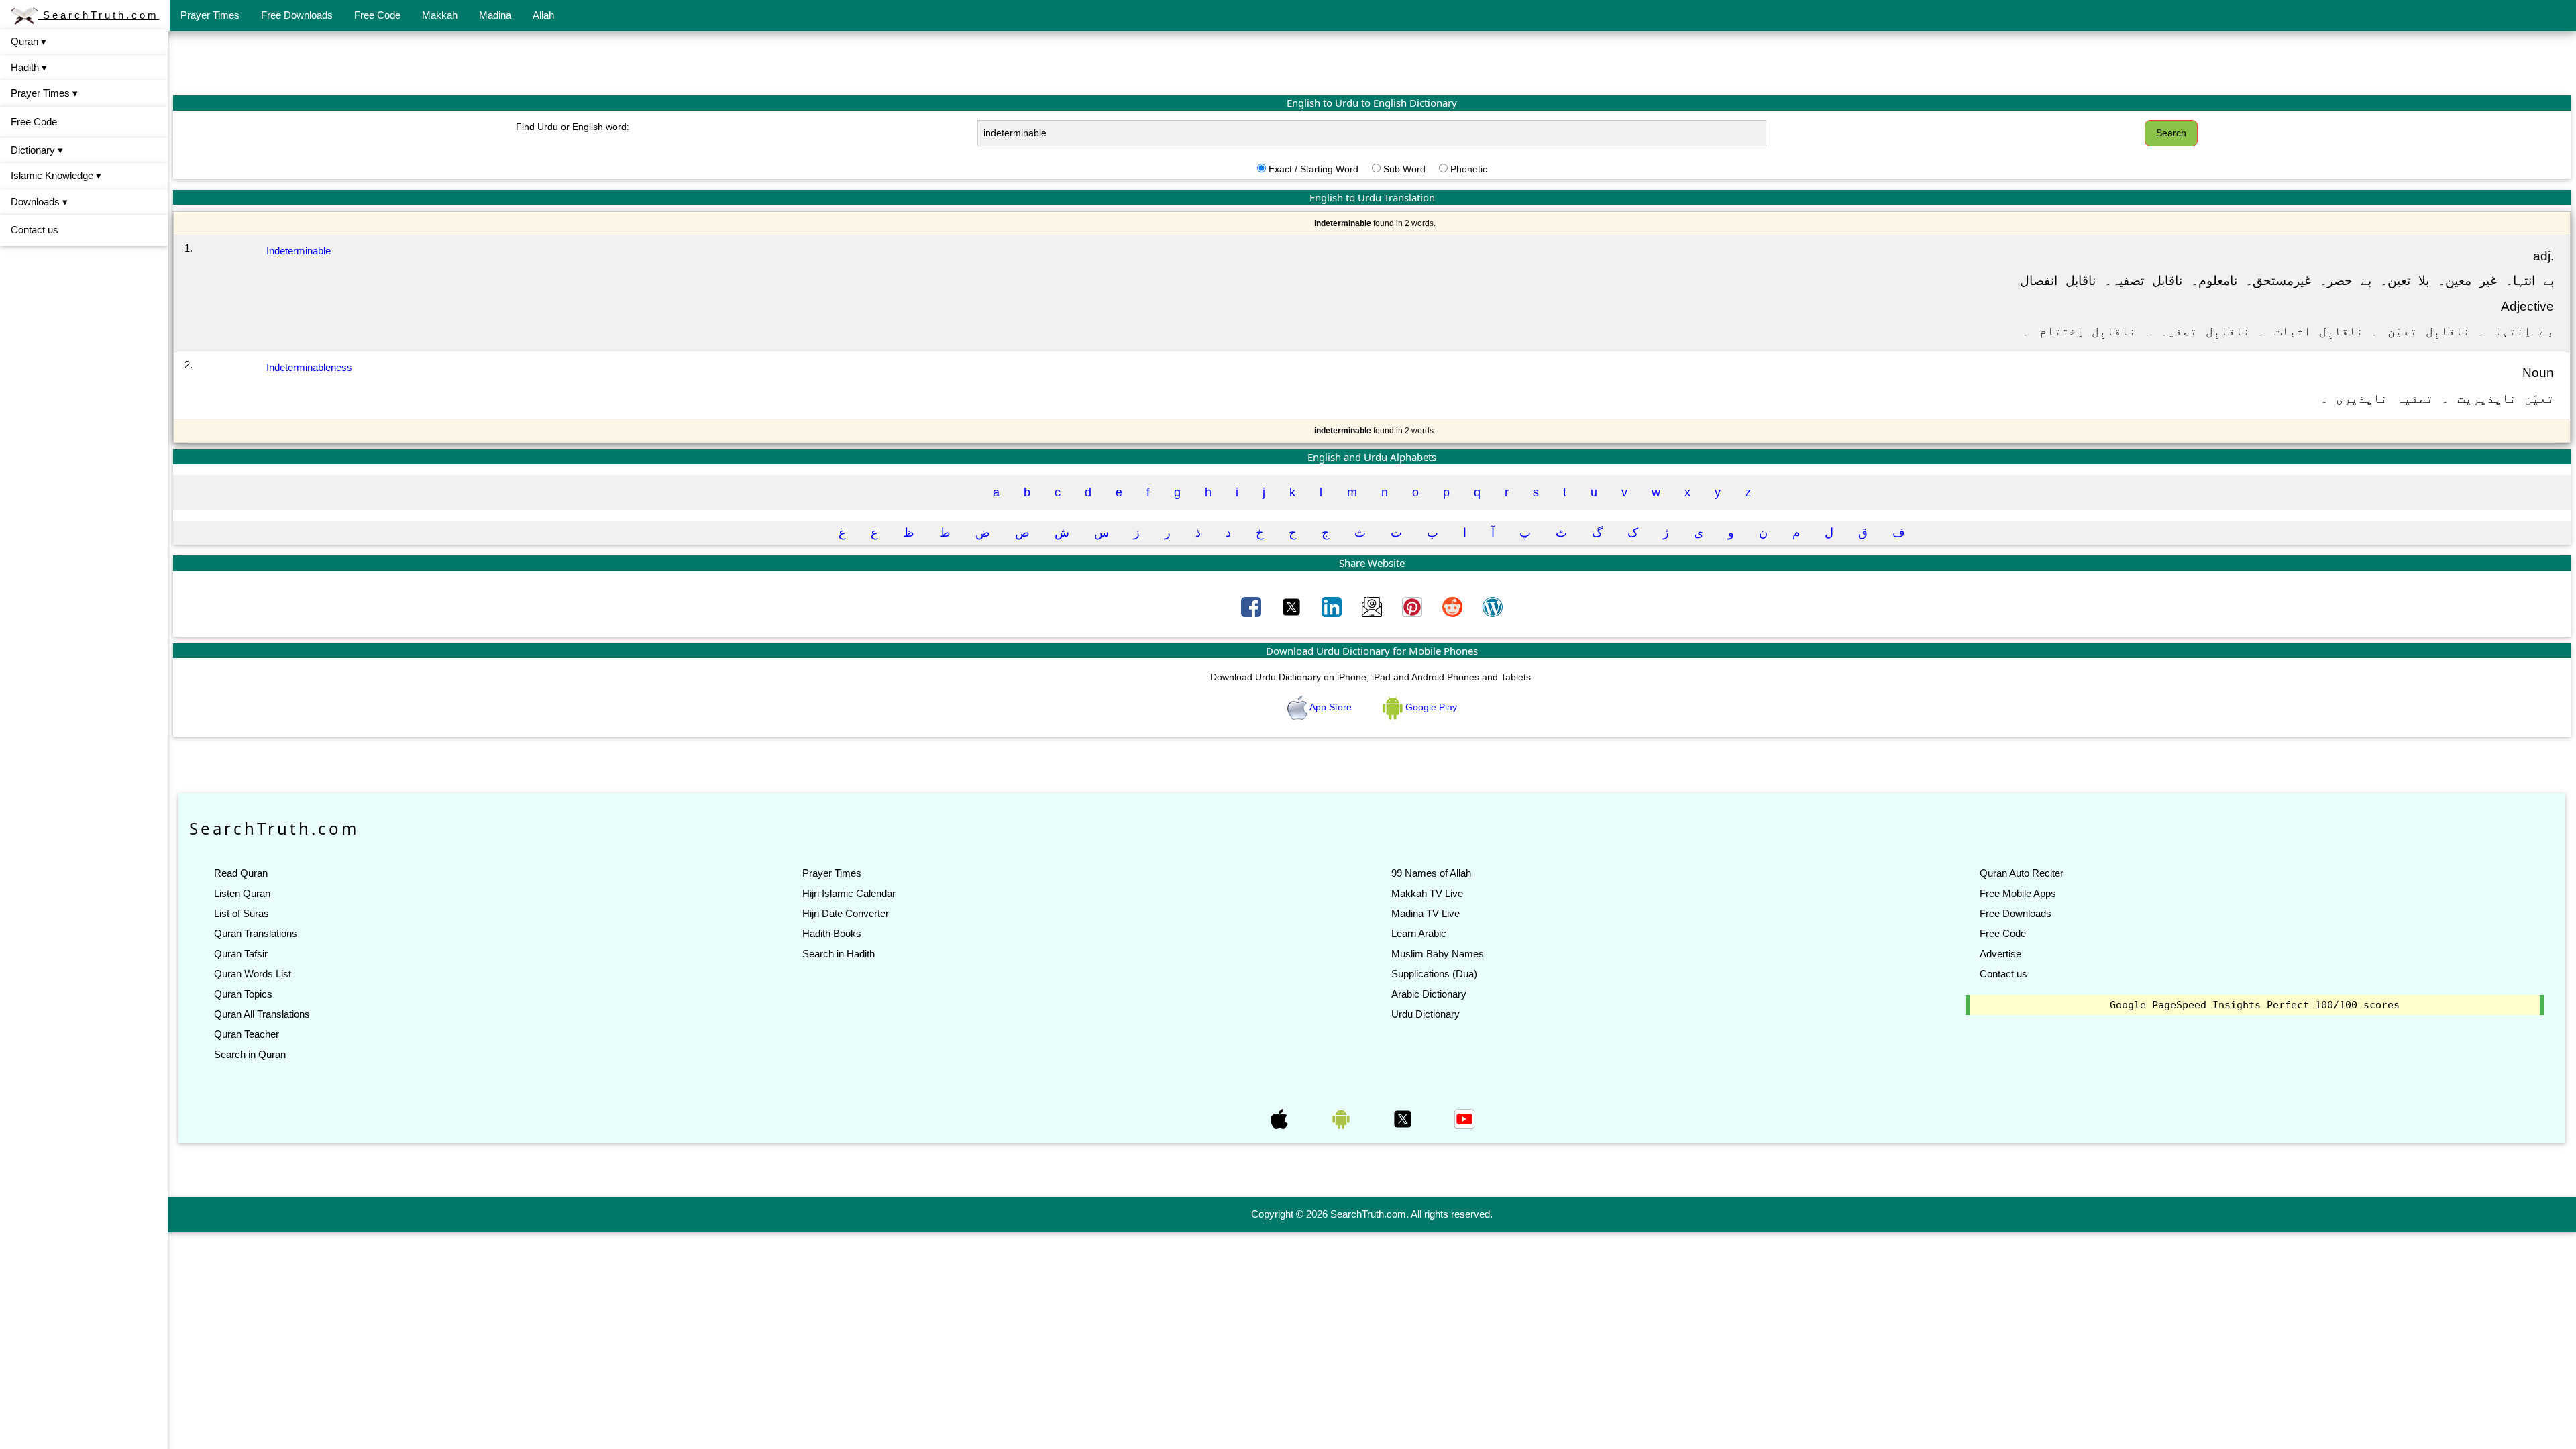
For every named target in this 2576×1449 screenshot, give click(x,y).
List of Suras (241, 913)
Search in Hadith (839, 954)
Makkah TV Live (1427, 893)
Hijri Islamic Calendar (849, 893)
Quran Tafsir (241, 954)
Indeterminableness (309, 367)
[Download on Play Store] (1342, 1118)
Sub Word (1404, 169)
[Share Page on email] (1373, 606)
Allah (543, 15)
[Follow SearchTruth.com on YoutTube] (1464, 1118)
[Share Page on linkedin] (1333, 606)
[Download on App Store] (1281, 1118)
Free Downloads (297, 15)
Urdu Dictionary (1426, 1014)
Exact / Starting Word (1313, 169)
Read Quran (241, 873)
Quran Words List (253, 974)
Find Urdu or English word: (573, 127)
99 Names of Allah (1431, 873)
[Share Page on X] (1293, 606)
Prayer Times (210, 15)
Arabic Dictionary (1429, 994)
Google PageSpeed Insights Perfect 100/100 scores (2255, 1005)
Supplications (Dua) (1434, 974)
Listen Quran (242, 893)
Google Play (1430, 707)
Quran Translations (256, 933)
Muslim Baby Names (1438, 954)
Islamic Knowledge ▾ (56, 175)
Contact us (35, 230)
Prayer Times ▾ (44, 93)
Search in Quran (250, 1054)
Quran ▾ (29, 41)
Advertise (2000, 954)
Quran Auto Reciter (2022, 873)
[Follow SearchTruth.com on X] (1404, 1118)
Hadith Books (832, 933)
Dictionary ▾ (37, 150)
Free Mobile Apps (2018, 893)
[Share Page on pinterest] (1413, 606)
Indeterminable (299, 251)
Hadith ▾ (29, 67)
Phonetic (1469, 169)
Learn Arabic (1419, 933)
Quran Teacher (247, 1034)
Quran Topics (243, 994)
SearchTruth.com (98, 15)
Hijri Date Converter (846, 913)
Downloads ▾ (39, 202)
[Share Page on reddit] (1454, 606)
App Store (1331, 707)
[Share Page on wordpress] (1493, 606)
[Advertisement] (1372, 62)
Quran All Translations (262, 1014)
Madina (495, 15)
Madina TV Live (1426, 913)
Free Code (377, 15)
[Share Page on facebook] (1252, 606)
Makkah (440, 15)
